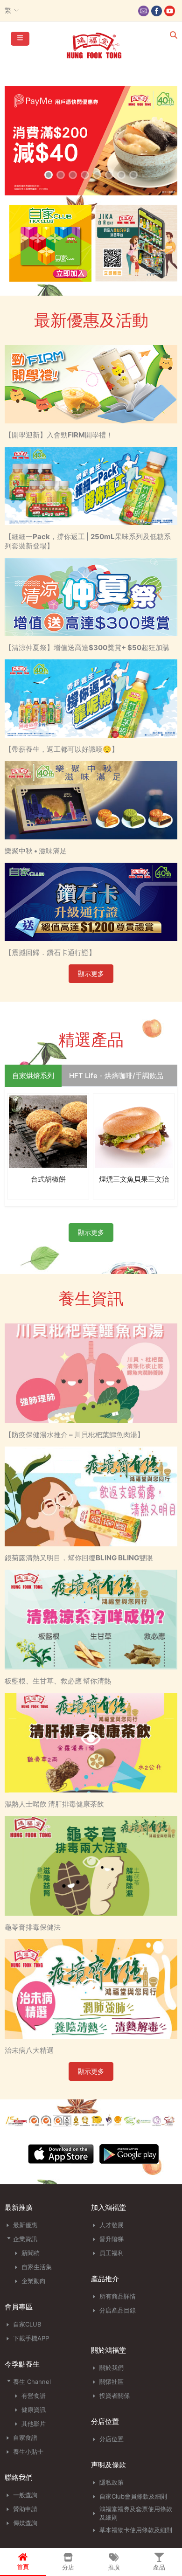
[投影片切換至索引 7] (121, 175)
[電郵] (143, 11)
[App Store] (61, 2162)
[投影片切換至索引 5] (97, 175)
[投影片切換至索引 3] (73, 175)
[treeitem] (48, 2225)
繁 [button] (8, 10)
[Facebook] (157, 11)
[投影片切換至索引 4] (85, 175)
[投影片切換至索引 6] (109, 175)
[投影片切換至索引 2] (61, 175)
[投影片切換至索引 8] (133, 175)
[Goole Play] (129, 2162)
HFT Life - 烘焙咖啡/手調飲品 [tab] (116, 1076)
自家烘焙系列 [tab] (33, 1076)
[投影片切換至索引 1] (49, 175)
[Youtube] (170, 11)
